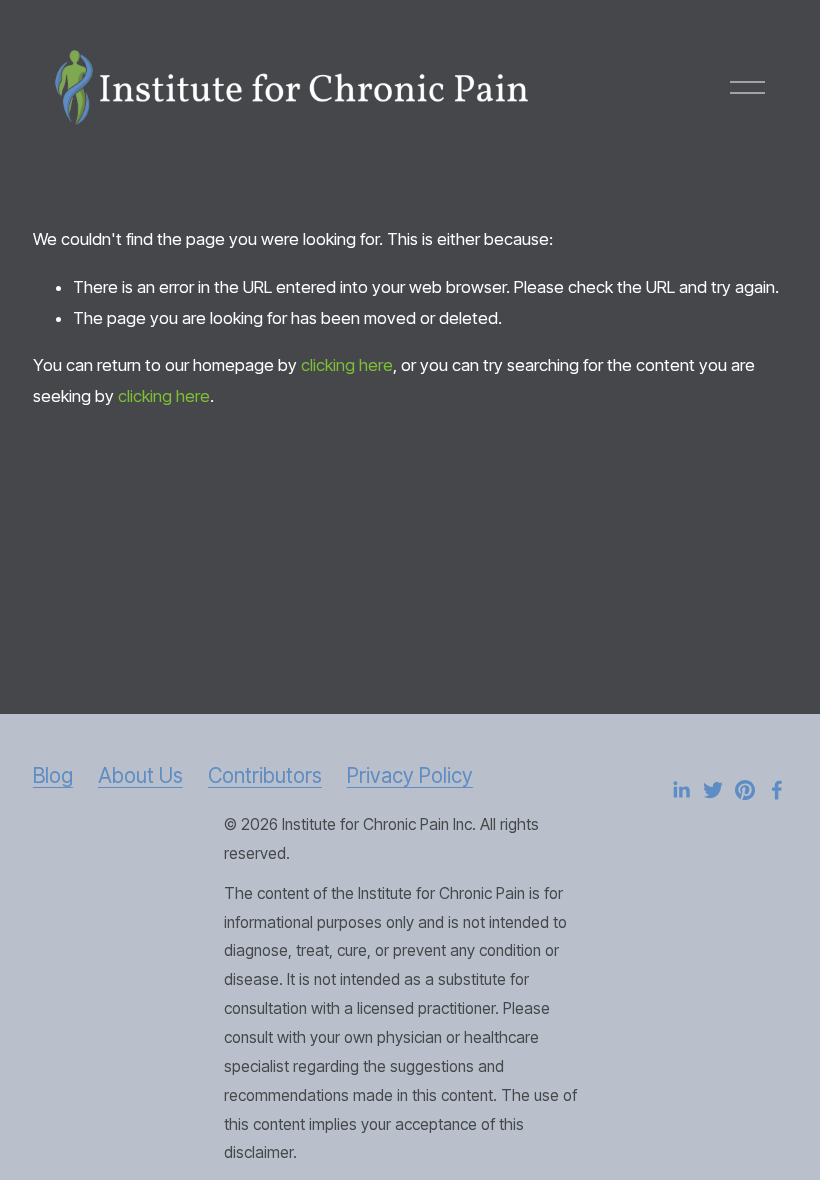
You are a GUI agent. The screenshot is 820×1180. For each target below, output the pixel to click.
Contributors (265, 775)
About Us (140, 775)
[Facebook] (777, 790)
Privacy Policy (410, 775)
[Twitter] (713, 790)
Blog (53, 775)
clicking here (347, 365)
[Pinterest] (745, 790)
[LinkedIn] (681, 790)
